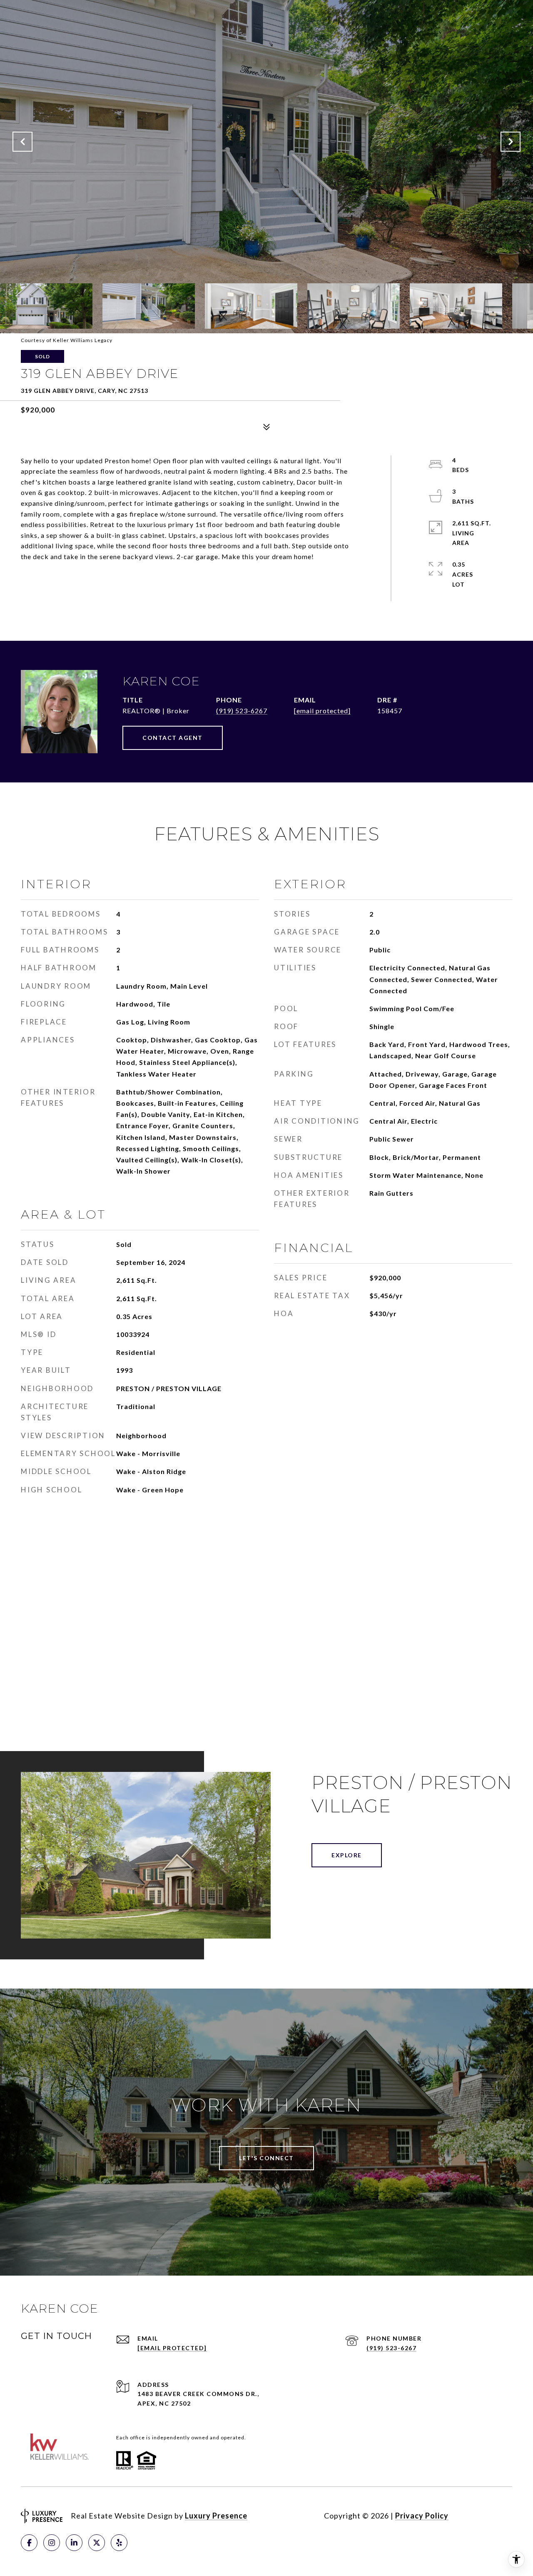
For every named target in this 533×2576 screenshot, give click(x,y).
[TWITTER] (97, 2543)
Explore (347, 1855)
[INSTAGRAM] (52, 2543)
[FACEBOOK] (29, 2543)
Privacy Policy (422, 2516)
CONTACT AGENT (173, 738)
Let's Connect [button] (266, 2158)
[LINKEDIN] (74, 2543)
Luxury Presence (216, 2516)
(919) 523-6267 (242, 711)
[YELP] (119, 2543)
